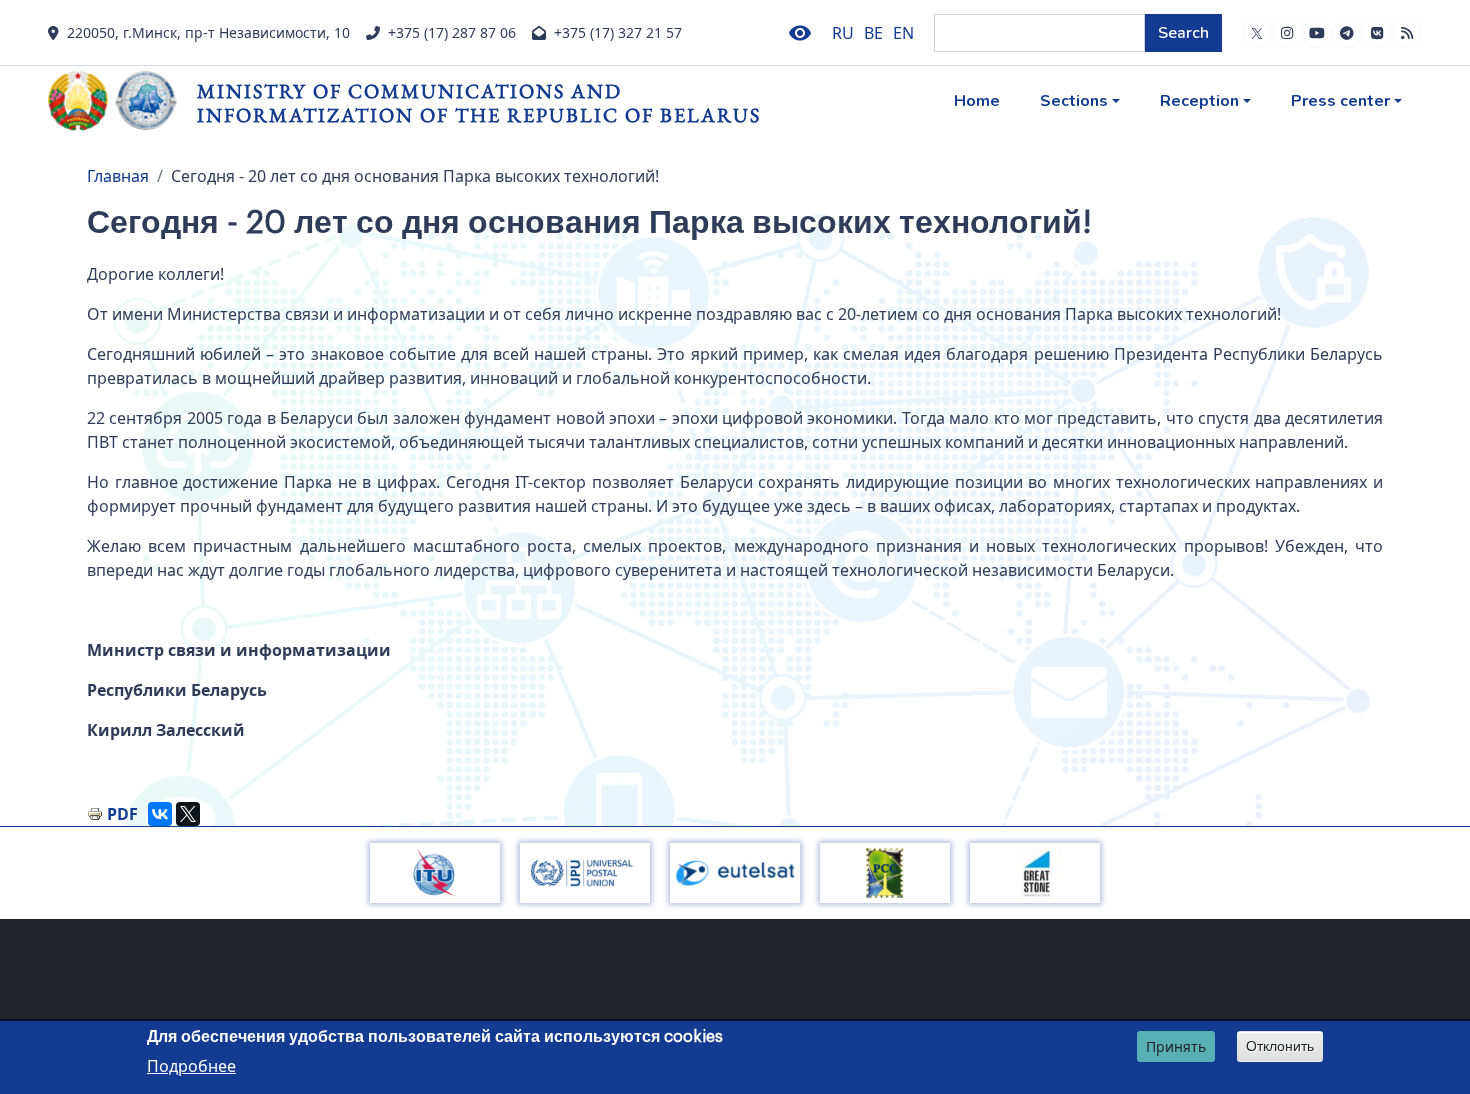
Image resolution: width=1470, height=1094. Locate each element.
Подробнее (191, 1065)
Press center (1340, 101)
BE (873, 33)
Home (977, 101)
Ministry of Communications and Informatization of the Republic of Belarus (479, 102)
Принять (1176, 1046)
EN (903, 33)
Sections (1074, 101)
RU (843, 33)
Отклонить (1280, 1046)
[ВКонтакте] (160, 814)
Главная (118, 176)
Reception (1199, 101)
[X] (188, 814)
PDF (122, 814)
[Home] (122, 101)
